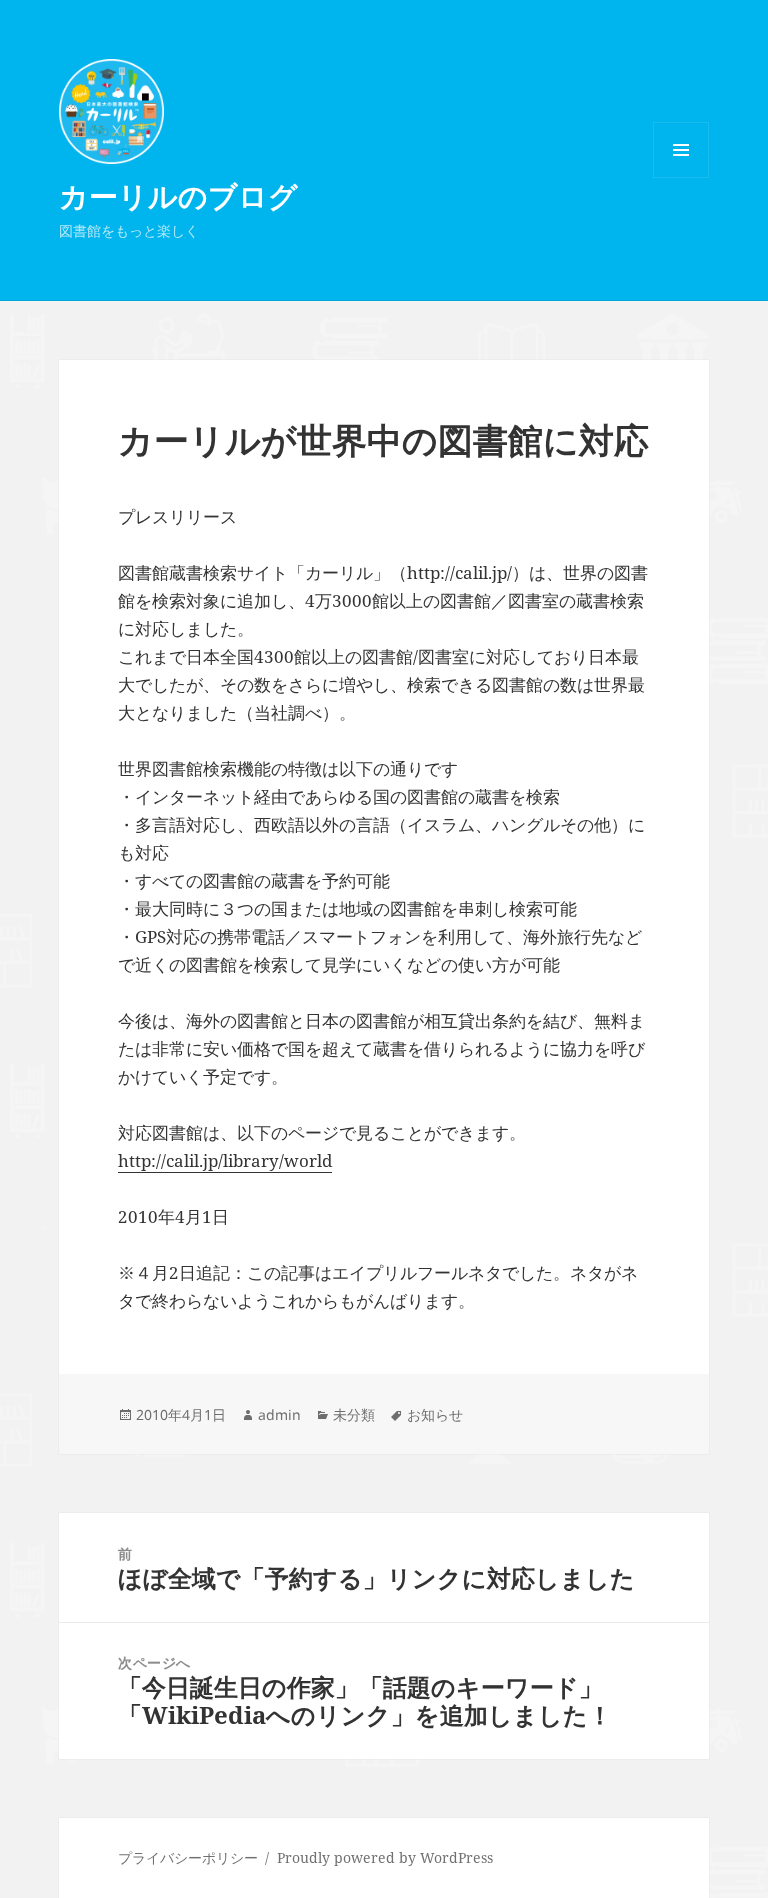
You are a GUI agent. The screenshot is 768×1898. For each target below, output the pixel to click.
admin (279, 1414)
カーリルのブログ (178, 195)
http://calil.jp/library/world (225, 1160)
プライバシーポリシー (188, 1857)
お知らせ (435, 1414)
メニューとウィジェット (681, 177)
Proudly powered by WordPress (385, 1857)
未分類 (354, 1414)
